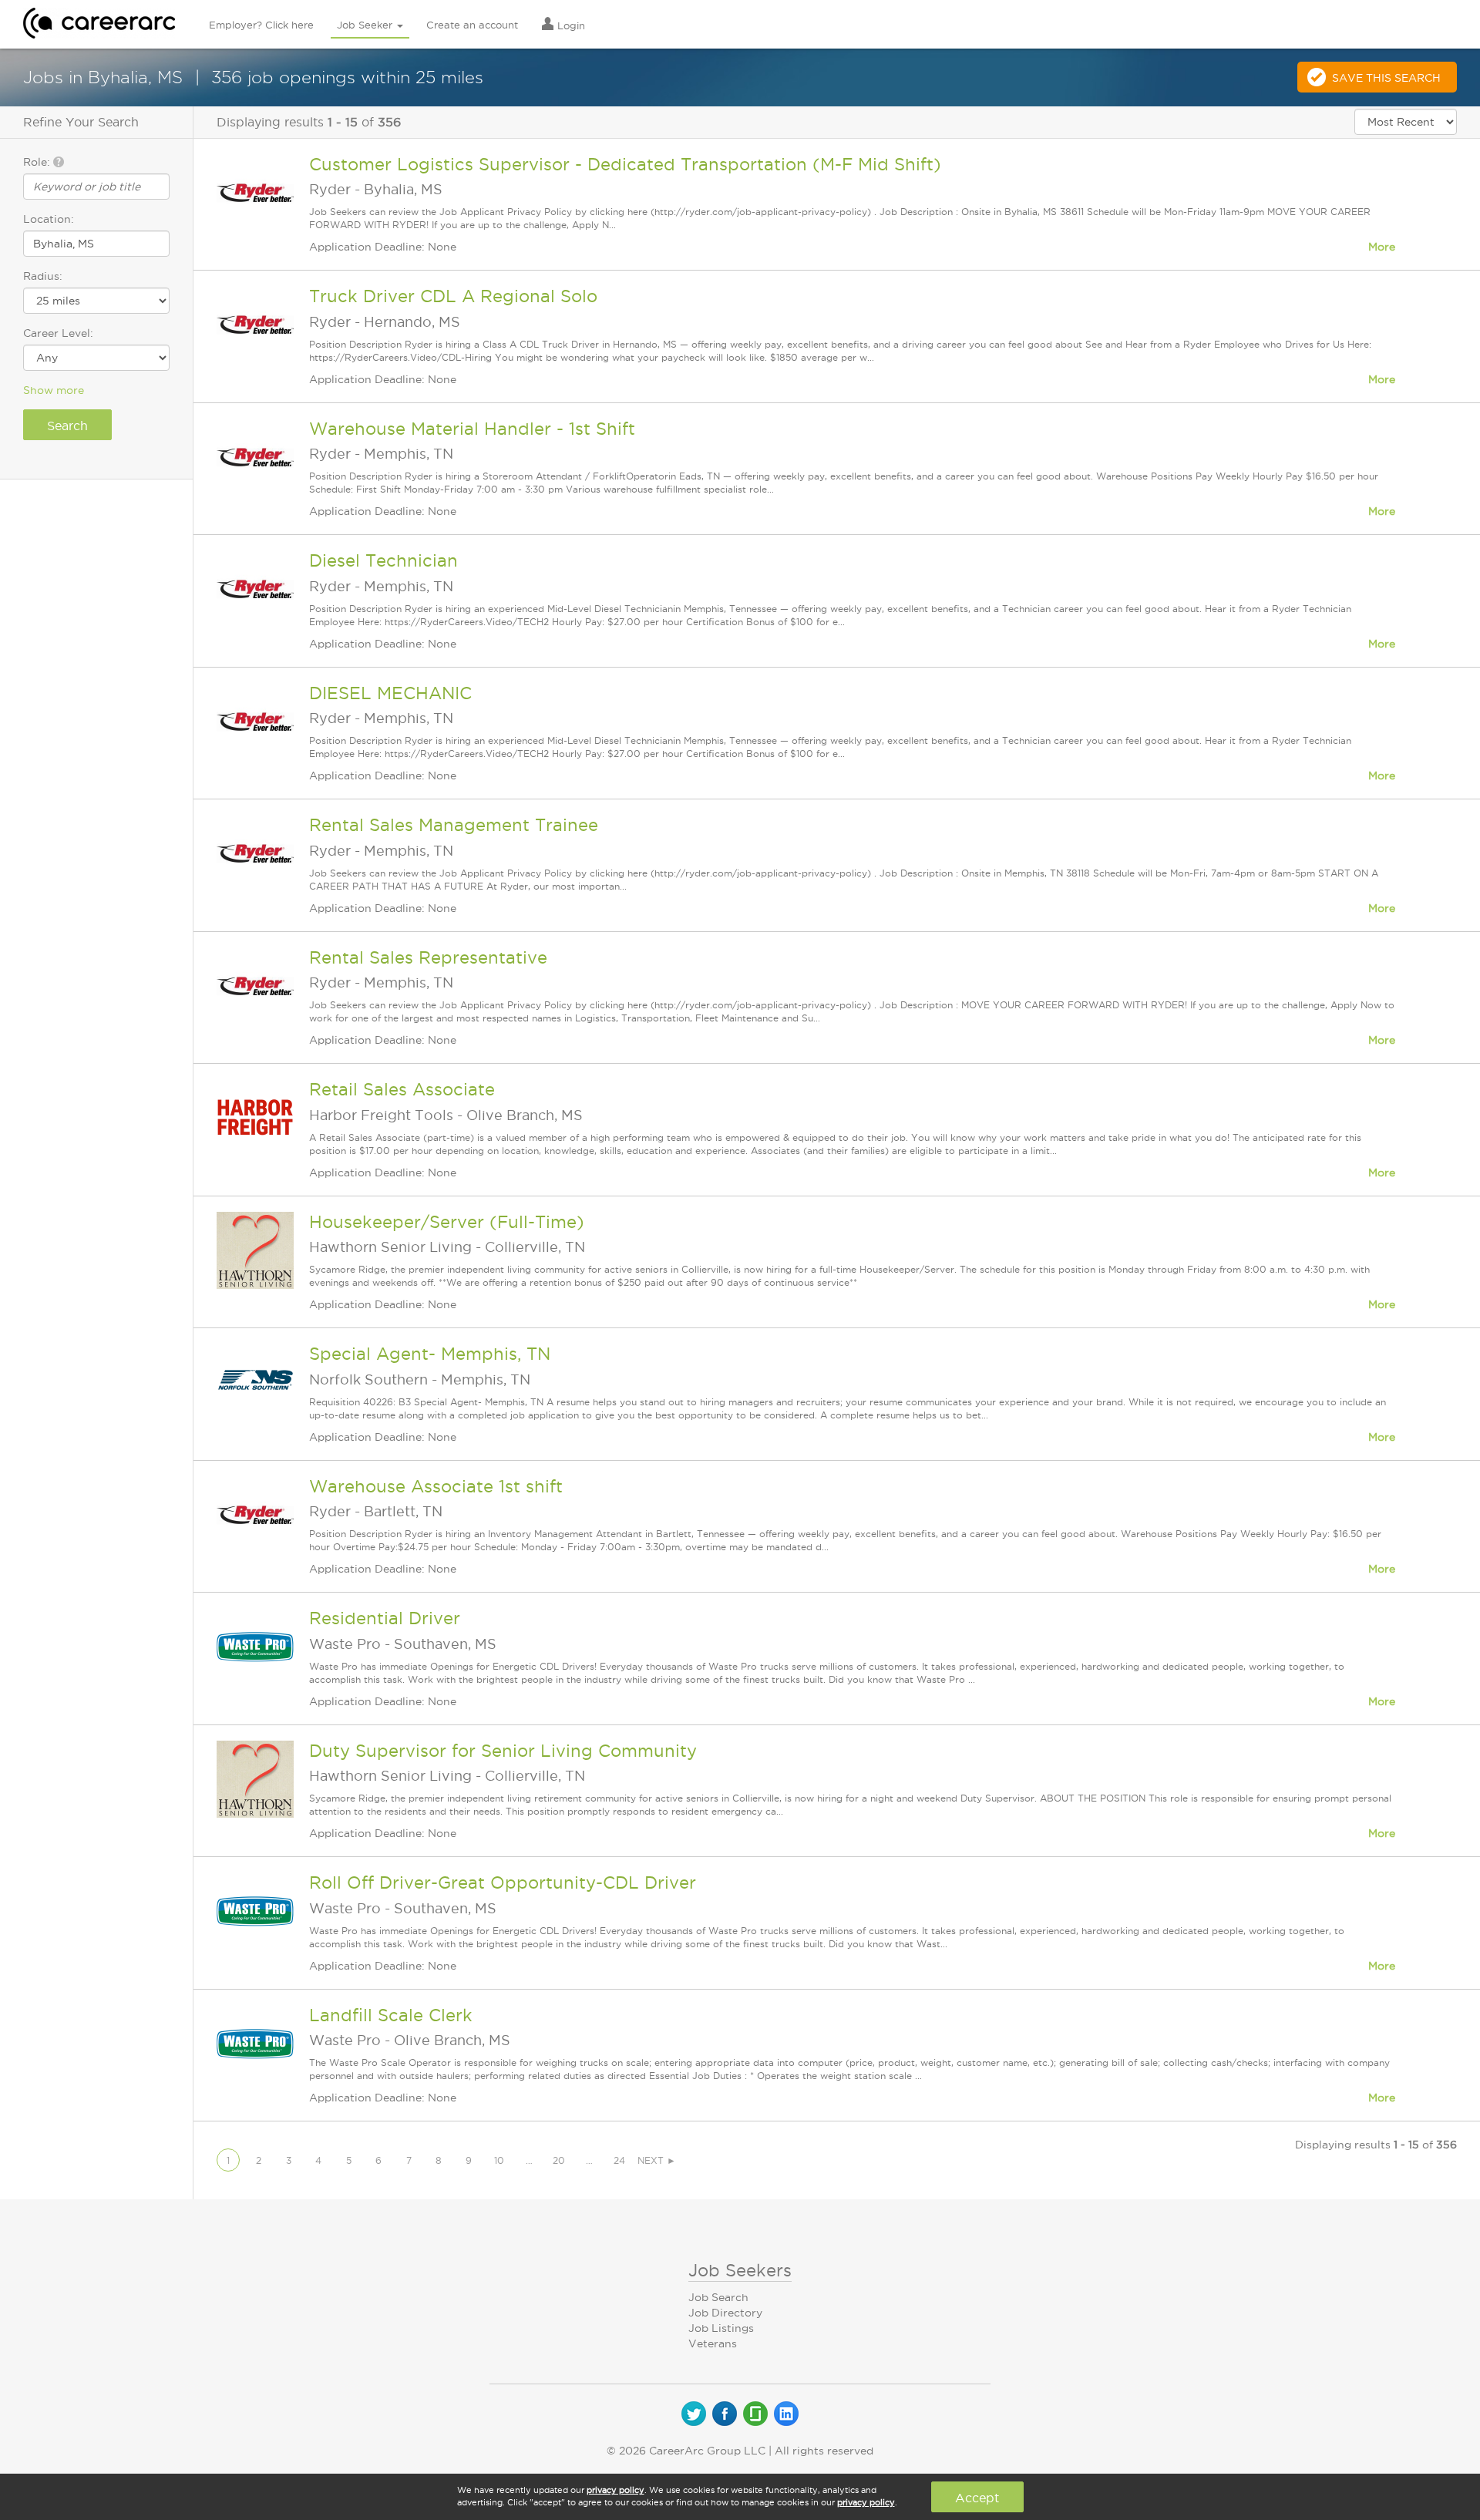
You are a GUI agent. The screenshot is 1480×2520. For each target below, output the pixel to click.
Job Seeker (366, 25)
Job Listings (721, 2328)
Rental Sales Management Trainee (454, 825)
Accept (977, 2498)
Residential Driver (385, 1618)
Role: (38, 162)
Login (570, 25)
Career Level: (58, 333)
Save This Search (1386, 78)
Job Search (718, 2297)
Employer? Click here (261, 25)
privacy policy (616, 2490)
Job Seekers (740, 2270)
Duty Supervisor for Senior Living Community (503, 1751)
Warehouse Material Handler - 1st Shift (472, 429)
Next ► (657, 2160)
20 (559, 2160)
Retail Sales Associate (402, 1089)
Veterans (713, 2343)
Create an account (472, 25)
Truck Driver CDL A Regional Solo (453, 296)
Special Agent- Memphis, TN (430, 1354)
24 (619, 2160)
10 (499, 2160)
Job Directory (725, 2313)
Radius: (43, 276)
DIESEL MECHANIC (390, 693)
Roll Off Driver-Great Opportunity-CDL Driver (503, 1882)
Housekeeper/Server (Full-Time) (447, 1222)
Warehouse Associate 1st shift (436, 1486)
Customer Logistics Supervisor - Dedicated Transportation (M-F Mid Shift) (625, 164)
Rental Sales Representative (428, 957)
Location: (49, 219)
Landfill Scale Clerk (391, 2015)
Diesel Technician (383, 560)
